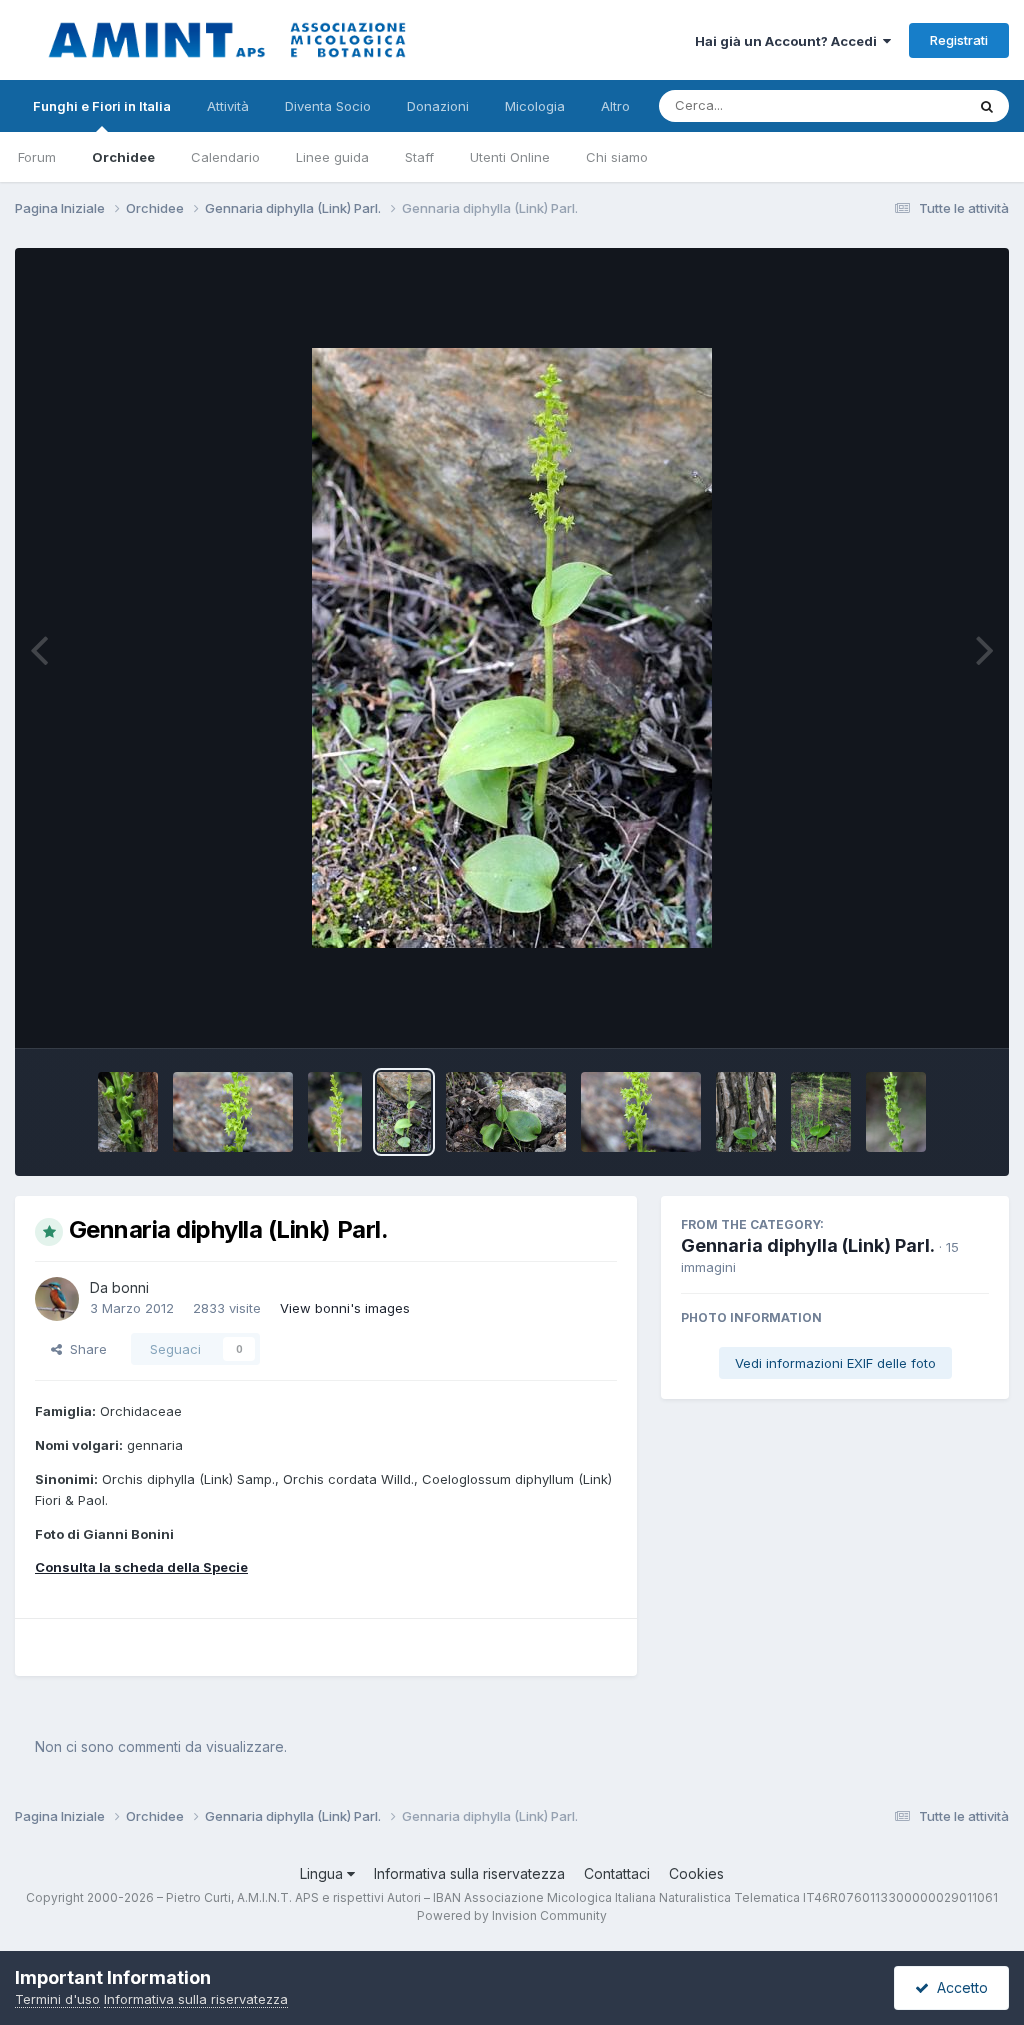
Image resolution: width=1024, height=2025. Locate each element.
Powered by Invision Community (512, 1915)
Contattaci (617, 1873)
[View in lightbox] (512, 648)
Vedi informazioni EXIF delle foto (835, 1363)
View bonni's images (345, 1308)
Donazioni (438, 106)
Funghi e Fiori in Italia (102, 106)
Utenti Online (510, 157)
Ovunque (911, 105)
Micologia (535, 106)
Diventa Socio (328, 106)
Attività (228, 106)
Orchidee (123, 157)
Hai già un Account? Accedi (789, 41)
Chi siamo (617, 157)
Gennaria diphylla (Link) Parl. (808, 1245)
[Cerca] (987, 106)
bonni (130, 1287)
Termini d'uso (57, 1999)
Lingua (323, 1873)
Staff (419, 157)
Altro (615, 106)
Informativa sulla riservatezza (469, 1873)
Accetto (958, 1987)
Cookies (696, 1873)
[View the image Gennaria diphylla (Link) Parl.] (128, 1112)
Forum (37, 157)
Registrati (959, 40)
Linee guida (332, 157)
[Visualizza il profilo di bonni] (57, 1299)
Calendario (225, 157)
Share (84, 1349)
